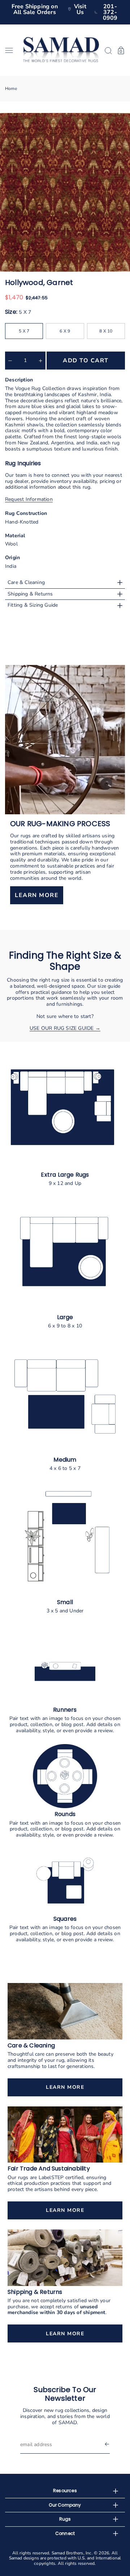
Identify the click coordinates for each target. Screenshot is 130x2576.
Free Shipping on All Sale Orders (35, 9)
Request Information (29, 499)
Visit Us (80, 9)
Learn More (65, 2087)
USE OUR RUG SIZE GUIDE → (65, 1028)
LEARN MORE (37, 896)
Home (11, 89)
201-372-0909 (110, 12)
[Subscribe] (107, 2445)
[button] (12, 50)
